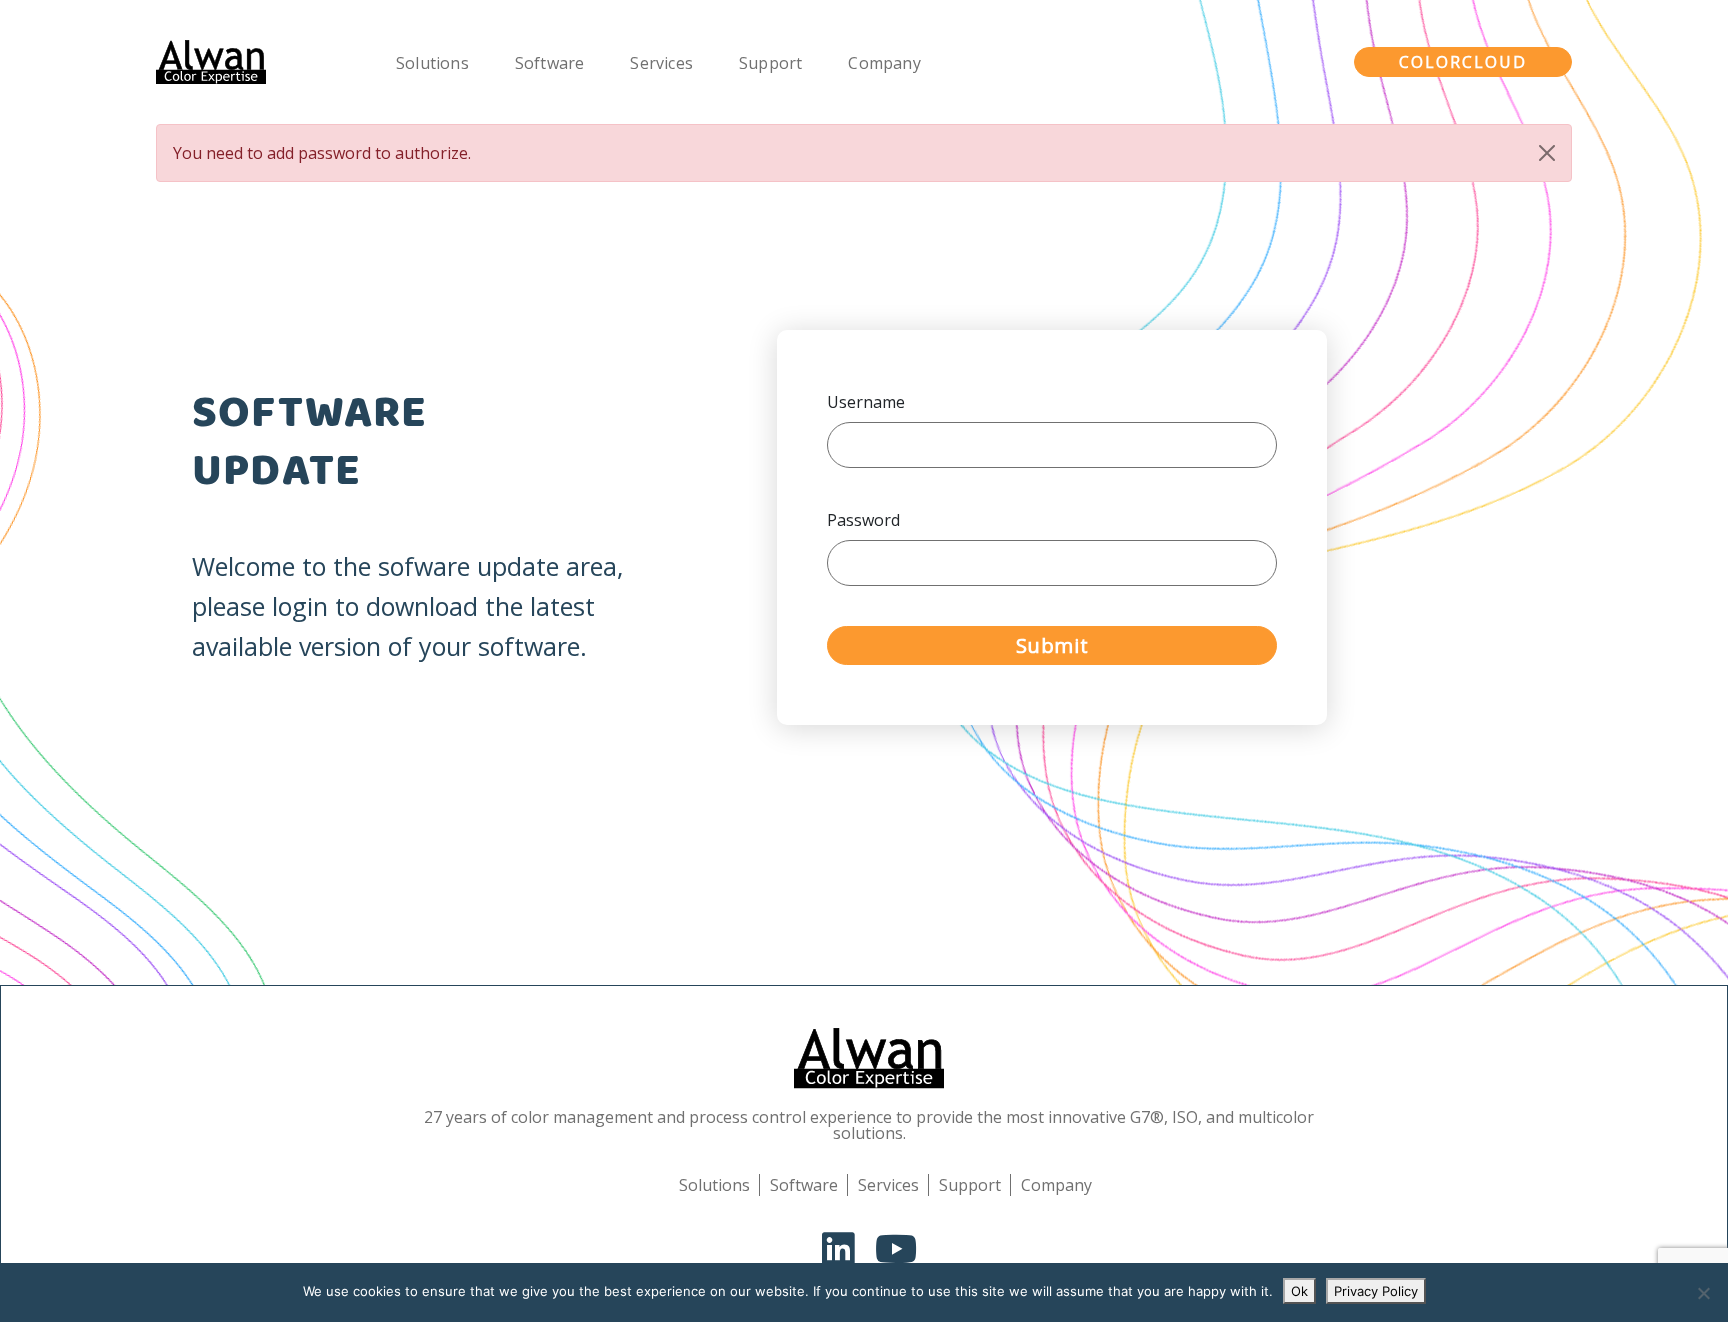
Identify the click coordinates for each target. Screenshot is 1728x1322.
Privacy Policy (1376, 1291)
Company (884, 63)
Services (661, 63)
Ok (1299, 1291)
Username (866, 402)
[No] (1703, 1293)
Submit (1052, 645)
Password (863, 520)
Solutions (432, 63)
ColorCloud (1463, 62)
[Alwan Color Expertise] (211, 62)
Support (770, 63)
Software (550, 63)
